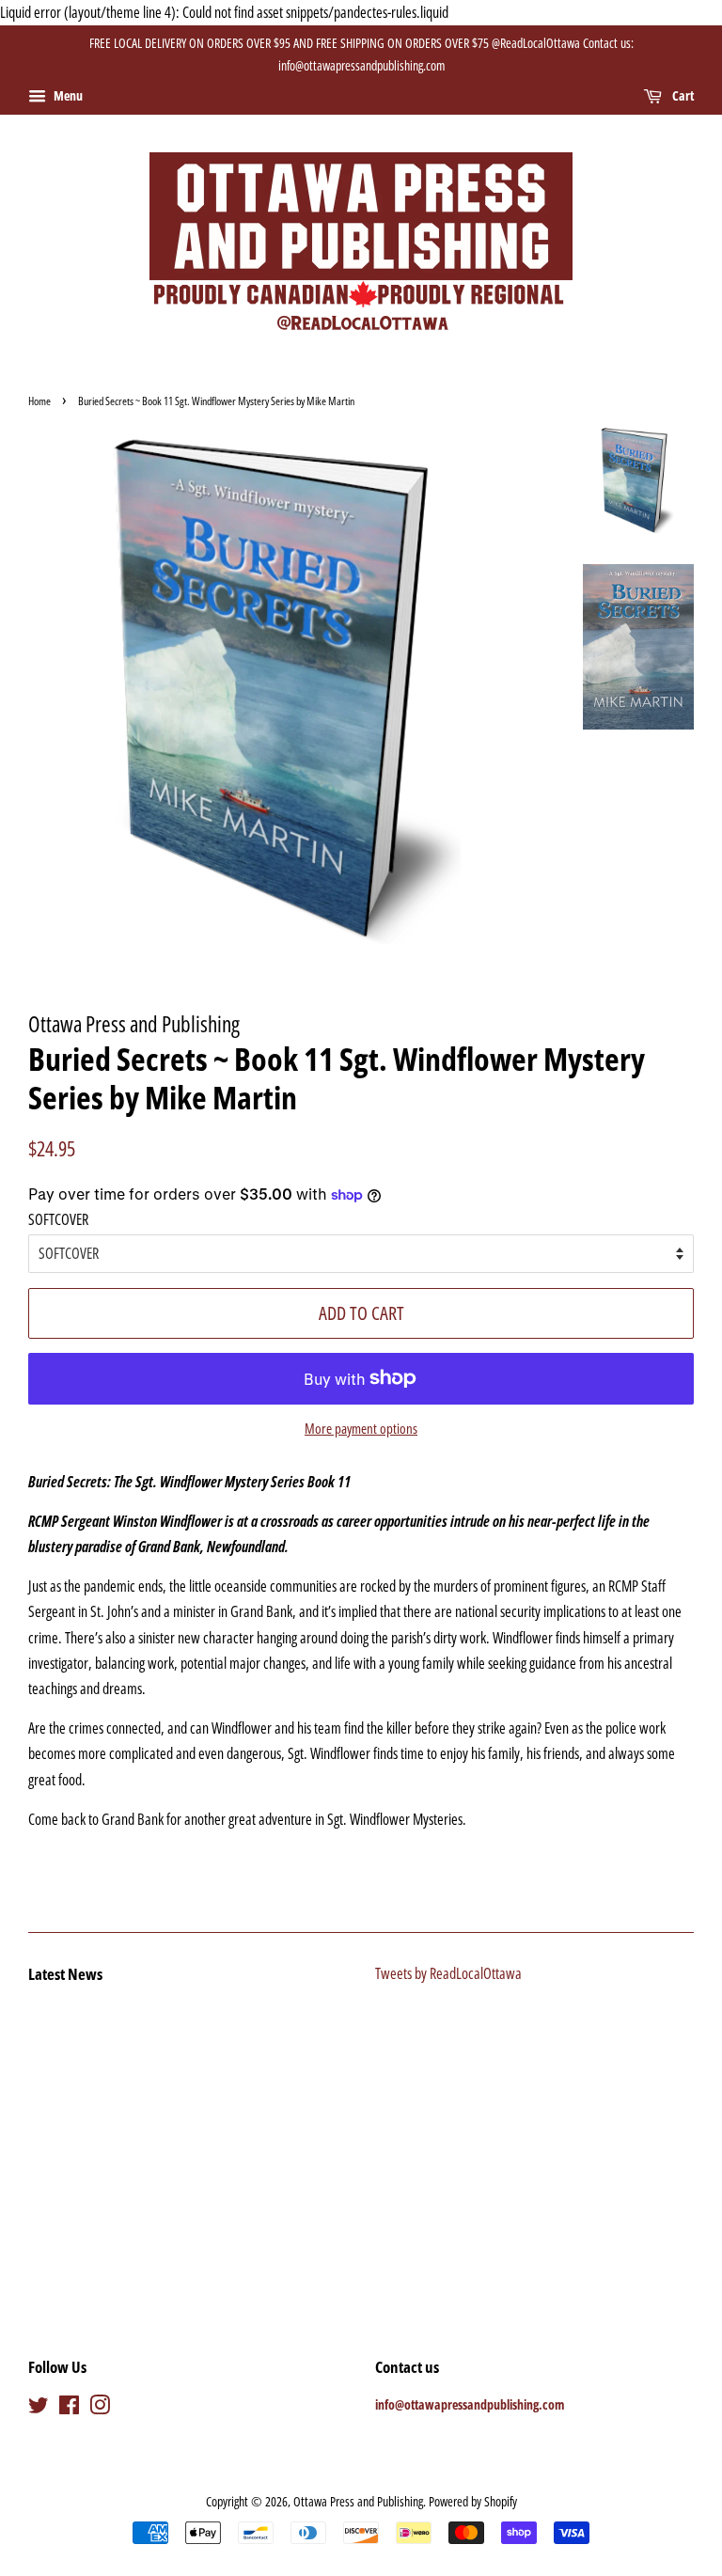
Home (39, 401)
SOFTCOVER (58, 1219)
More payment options (361, 1428)
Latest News (65, 1974)
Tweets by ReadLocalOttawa (448, 1973)
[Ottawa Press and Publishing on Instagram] (100, 2408)
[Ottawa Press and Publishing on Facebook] (69, 2408)
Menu (67, 95)
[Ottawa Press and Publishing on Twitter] (39, 2408)
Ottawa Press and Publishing (358, 2501)
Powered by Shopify (473, 2501)
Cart (682, 95)
